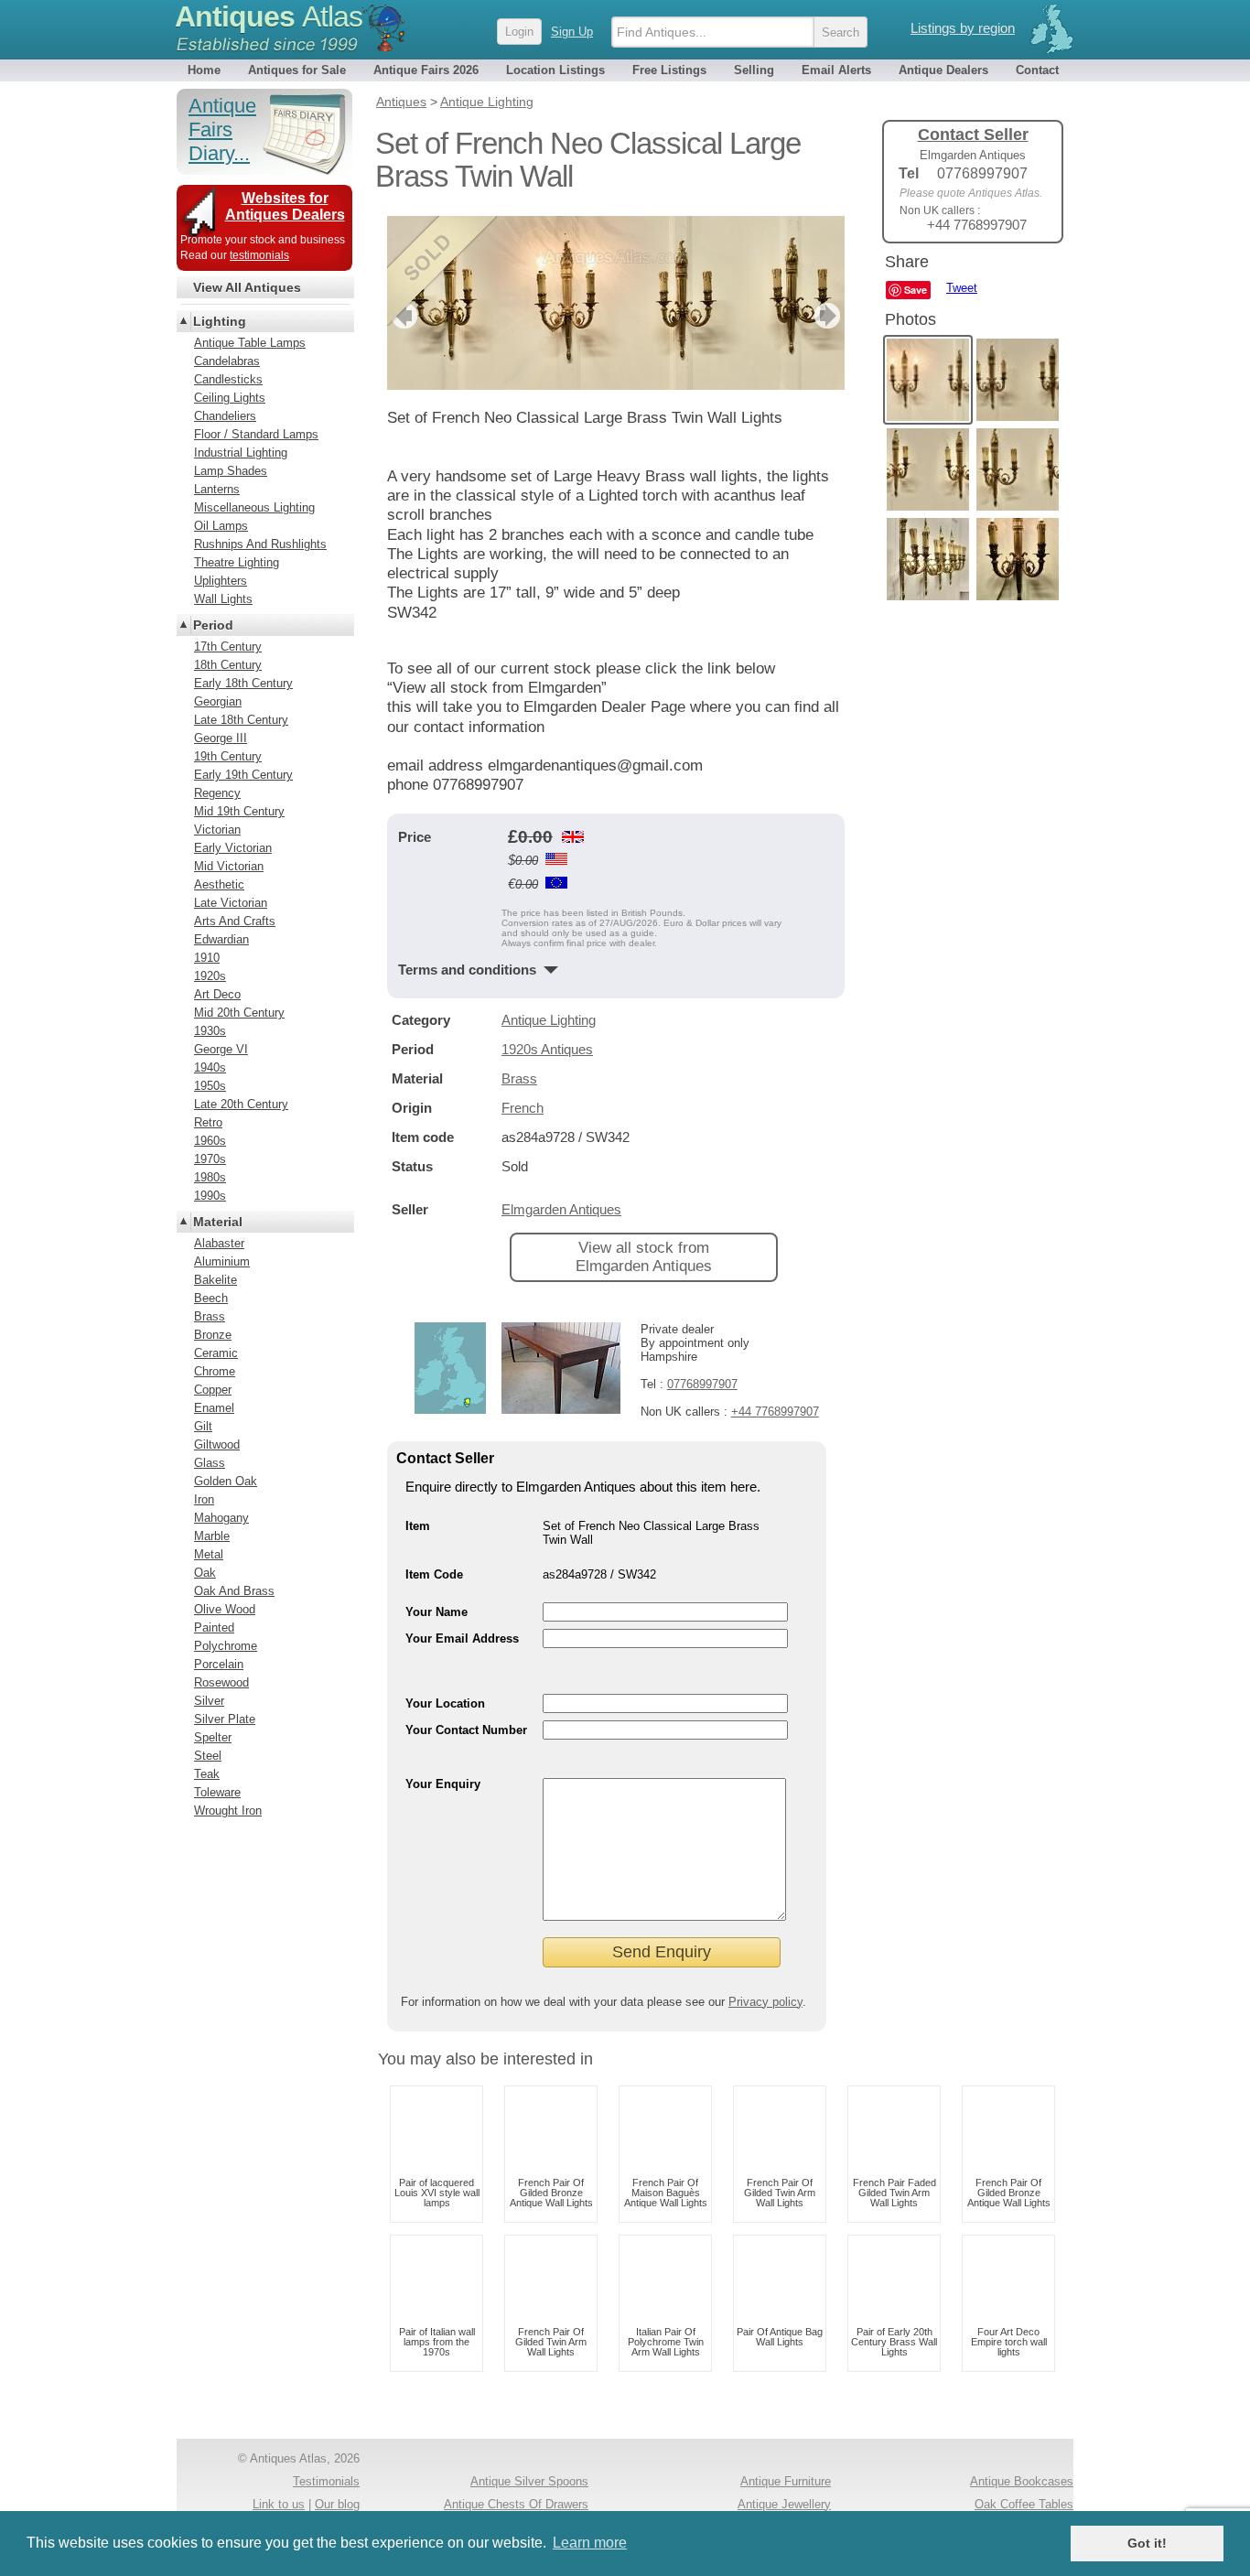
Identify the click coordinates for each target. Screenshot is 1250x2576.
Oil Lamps (221, 526)
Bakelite (216, 1280)
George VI (221, 1049)
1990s (210, 1196)
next (830, 316)
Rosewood (221, 1682)
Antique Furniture (786, 2481)
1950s (210, 1086)
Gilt (203, 1426)
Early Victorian (233, 848)
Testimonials (326, 2481)
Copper (213, 1390)
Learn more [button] (590, 2543)
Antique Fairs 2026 (426, 70)
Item (418, 1526)
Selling (754, 70)
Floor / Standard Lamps (256, 434)
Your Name (436, 1612)
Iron (204, 1499)
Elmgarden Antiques (561, 1209)
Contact (1037, 70)
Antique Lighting (549, 1020)
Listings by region (963, 28)
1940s (210, 1067)
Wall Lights (223, 599)
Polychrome (226, 1646)
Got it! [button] (1147, 2543)
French (523, 1108)
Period (213, 625)
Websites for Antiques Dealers (285, 206)
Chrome (215, 1371)
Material (218, 1222)
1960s (210, 1141)
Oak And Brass (234, 1591)
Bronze (213, 1335)
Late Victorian (231, 903)
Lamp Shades (231, 471)
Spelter (213, 1737)
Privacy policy (765, 2002)
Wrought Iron (228, 1811)
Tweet (962, 288)
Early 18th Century (243, 683)
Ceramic (216, 1353)
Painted (214, 1628)
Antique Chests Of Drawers (516, 2504)
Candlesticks (228, 379)
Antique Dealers (943, 70)
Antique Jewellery (784, 2504)
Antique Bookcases (1022, 2481)
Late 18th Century (241, 720)
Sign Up (572, 32)
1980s (210, 1177)
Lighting (220, 321)
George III (221, 738)
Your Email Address (462, 1638)
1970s (210, 1159)
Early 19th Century (243, 775)
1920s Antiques (547, 1049)
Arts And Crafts (235, 921)
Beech (211, 1298)
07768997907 (702, 1384)
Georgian (218, 701)
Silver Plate (225, 1719)
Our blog (337, 2504)
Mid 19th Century (239, 811)
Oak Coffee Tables (1024, 2504)
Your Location (445, 1703)
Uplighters (221, 581)
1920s (210, 976)
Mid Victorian (229, 866)
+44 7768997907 (775, 1412)
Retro (208, 1122)
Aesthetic (219, 884)
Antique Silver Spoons (529, 2481)
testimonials (259, 255)
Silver (209, 1701)
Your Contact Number (466, 1730)
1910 (207, 958)
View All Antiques (247, 287)
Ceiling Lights (230, 398)
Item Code (434, 1574)
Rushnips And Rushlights (260, 544)
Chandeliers (225, 416)
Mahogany (221, 1518)
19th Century (228, 756)
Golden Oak (226, 1481)
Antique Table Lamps (250, 343)
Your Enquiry (443, 1784)
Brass (519, 1078)
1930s (210, 1031)
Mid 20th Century (239, 1013)
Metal (209, 1554)
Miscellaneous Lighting (254, 507)
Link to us (279, 2504)
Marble (212, 1536)
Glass (210, 1463)
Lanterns (217, 489)
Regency (217, 793)
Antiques (269, 16)
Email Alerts (836, 70)
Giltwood (217, 1444)
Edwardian (221, 939)
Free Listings (669, 70)
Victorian (217, 830)
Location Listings (555, 70)
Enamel (214, 1408)
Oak (205, 1573)
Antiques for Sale (297, 70)
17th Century (228, 647)
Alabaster (219, 1243)
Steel (208, 1756)
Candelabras (227, 361)
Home (204, 70)
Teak (207, 1774)
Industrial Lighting (241, 453)
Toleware (217, 1792)
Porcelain (219, 1664)
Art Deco (217, 994)
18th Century (228, 665)
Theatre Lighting (237, 562)
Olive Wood (225, 1609)
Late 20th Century (241, 1104)
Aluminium (222, 1261)
